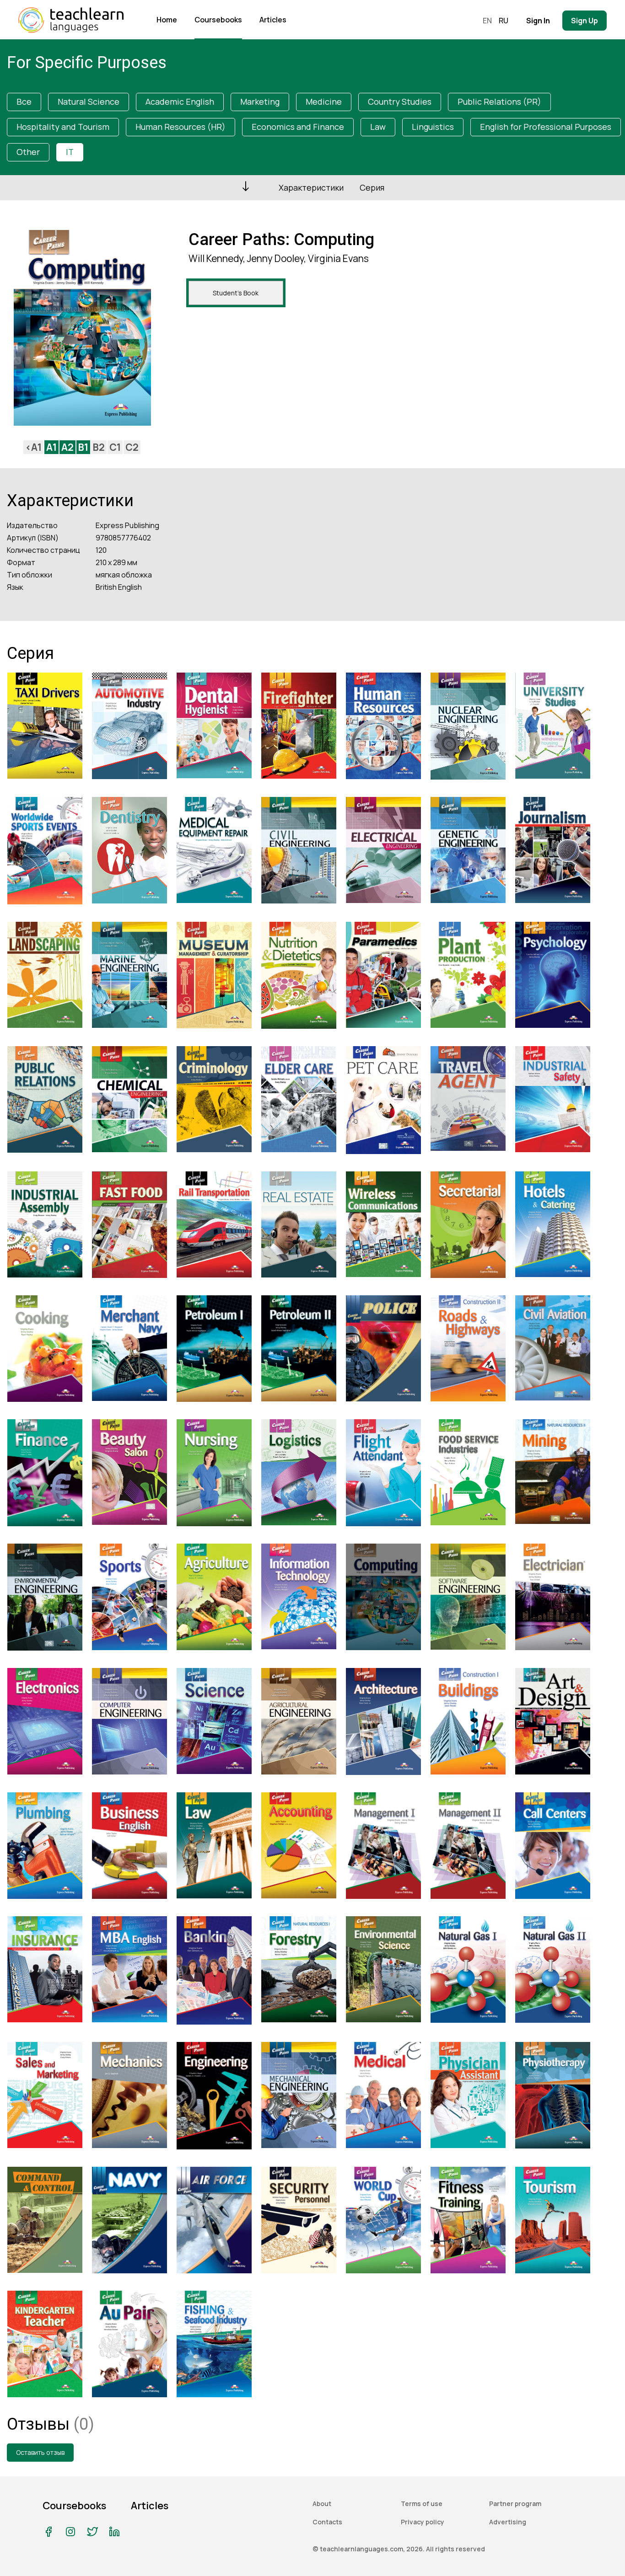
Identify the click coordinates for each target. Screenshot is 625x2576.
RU (504, 21)
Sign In (538, 21)
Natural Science (89, 102)
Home (167, 20)
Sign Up (585, 21)
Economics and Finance (298, 127)
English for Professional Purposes (546, 127)
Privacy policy (423, 2522)
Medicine (324, 102)
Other (28, 152)
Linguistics (433, 127)
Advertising (508, 2522)
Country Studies (400, 102)
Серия (372, 187)
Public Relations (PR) (499, 102)
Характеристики (311, 187)
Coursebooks (218, 20)
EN (487, 21)
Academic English (180, 102)
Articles (273, 20)
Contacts (327, 2522)
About (322, 2504)
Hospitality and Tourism (63, 127)
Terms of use (422, 2504)
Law (378, 127)
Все (24, 102)
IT (70, 152)
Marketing (260, 102)
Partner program (515, 2504)
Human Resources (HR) (180, 127)
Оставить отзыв (40, 2452)
